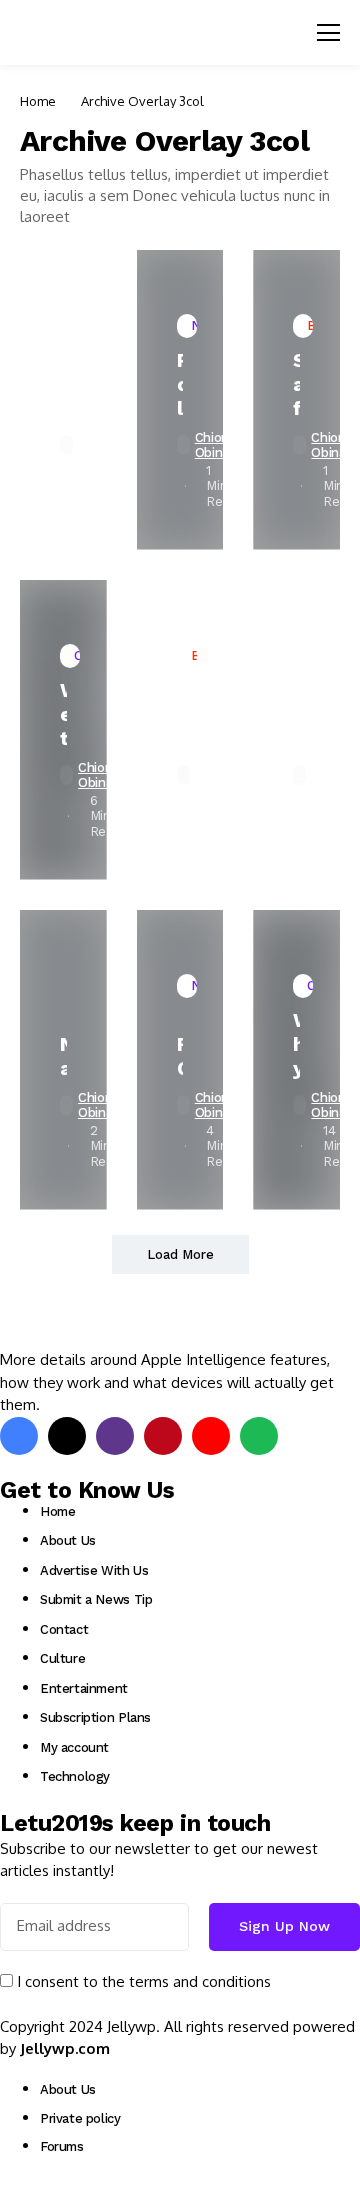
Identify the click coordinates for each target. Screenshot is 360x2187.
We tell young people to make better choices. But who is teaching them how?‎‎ (63, 714)
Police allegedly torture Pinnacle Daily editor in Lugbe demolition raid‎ (180, 384)
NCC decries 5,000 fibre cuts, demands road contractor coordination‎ (63, 384)
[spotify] (259, 1436)
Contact (64, 1629)
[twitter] (67, 1436)
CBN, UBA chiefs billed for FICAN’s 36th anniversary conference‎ (180, 714)
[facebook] (19, 1436)
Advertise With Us (94, 1570)
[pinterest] (163, 1436)
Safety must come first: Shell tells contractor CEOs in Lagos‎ (296, 384)
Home (38, 101)
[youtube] (211, 1436)
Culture (62, 1658)
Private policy (80, 2118)
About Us (68, 1540)
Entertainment (84, 1688)
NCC (296, 714)
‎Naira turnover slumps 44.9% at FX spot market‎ (63, 1056)
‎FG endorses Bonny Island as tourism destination (180, 1056)
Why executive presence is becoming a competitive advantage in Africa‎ (296, 1044)
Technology (75, 1776)
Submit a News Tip (96, 1599)
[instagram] (115, 1436)
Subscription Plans (95, 1717)
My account (74, 1747)
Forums (62, 2146)
